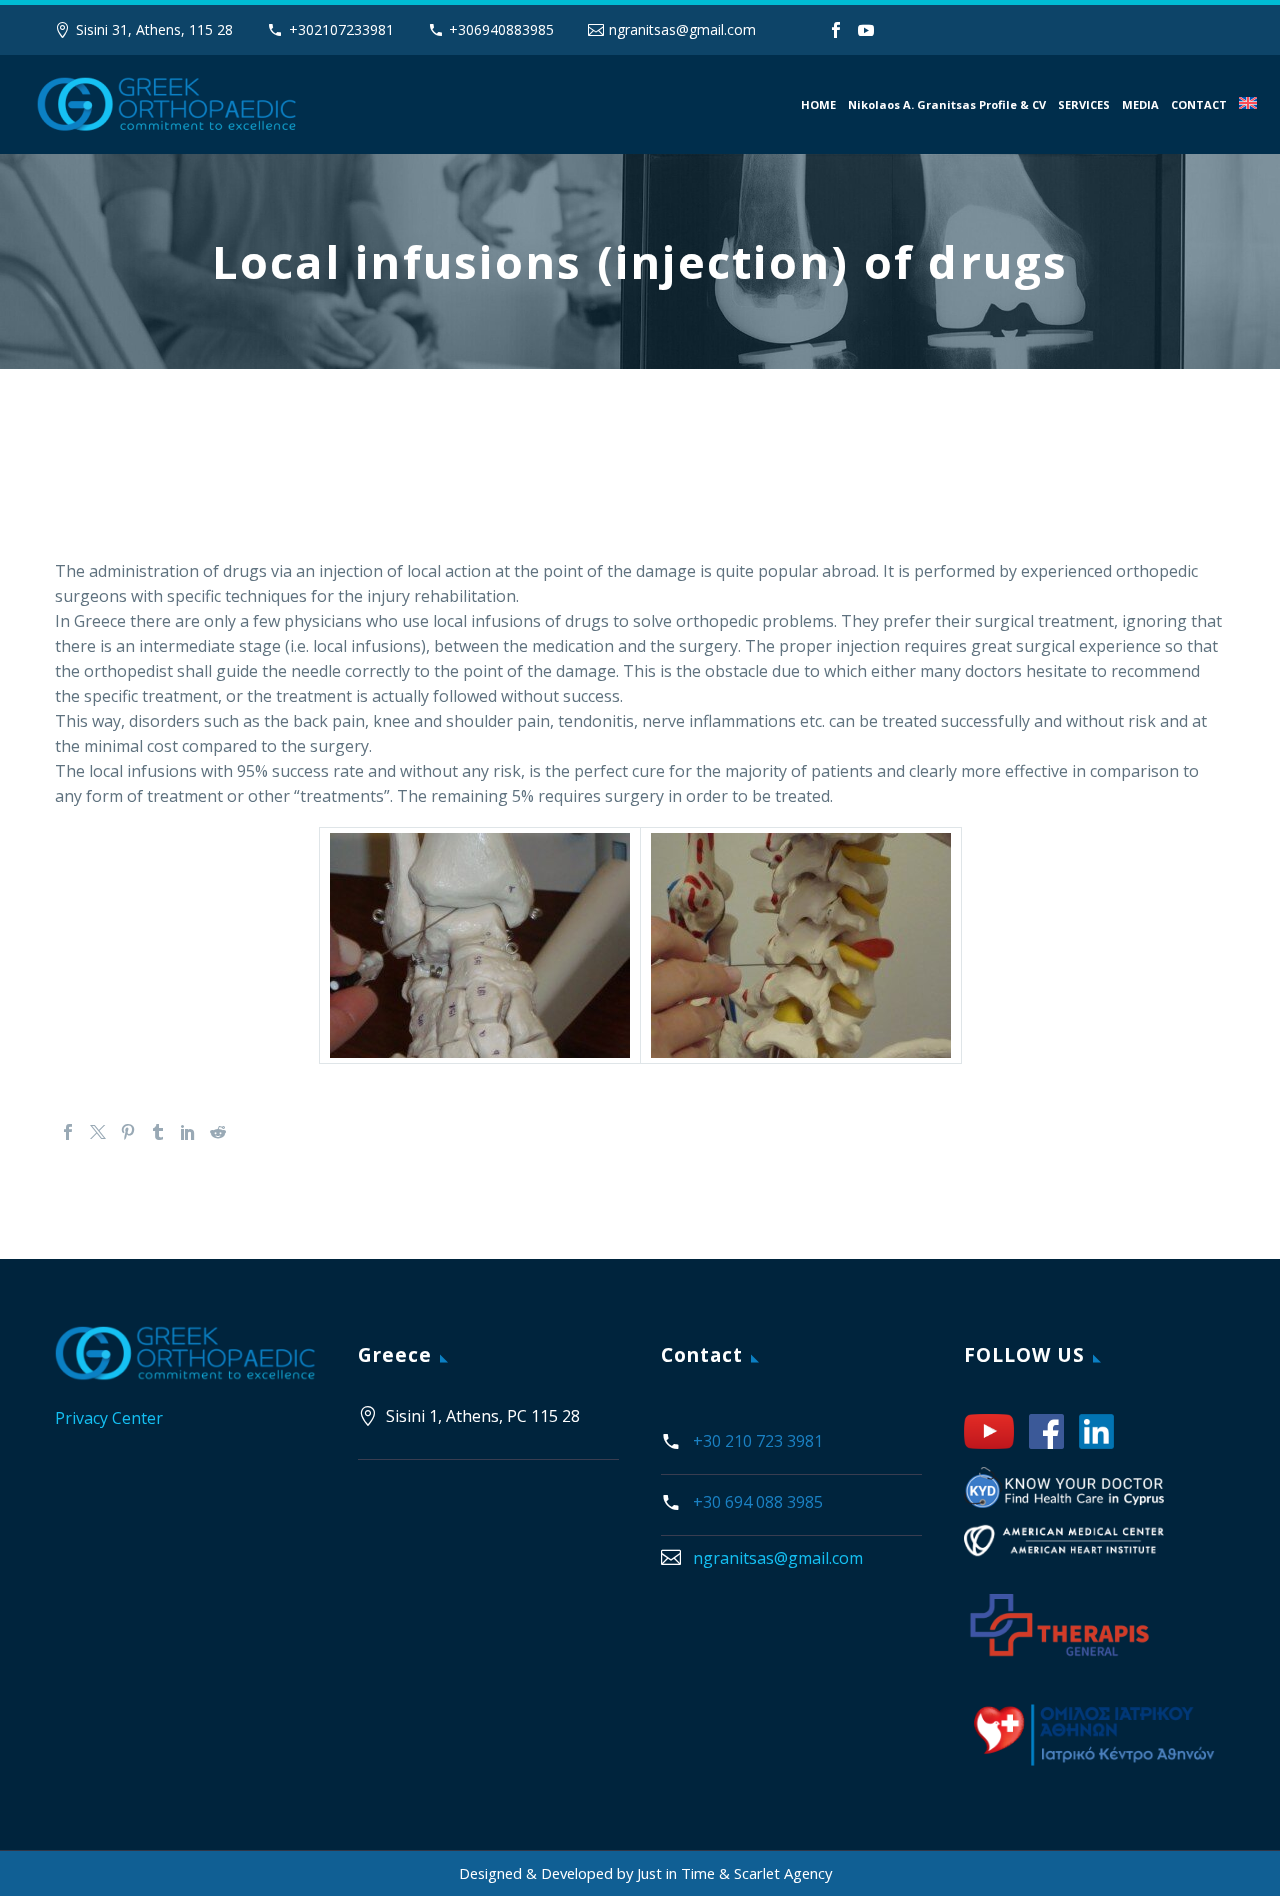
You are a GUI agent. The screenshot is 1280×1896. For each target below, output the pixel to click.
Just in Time (678, 1873)
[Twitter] (98, 1132)
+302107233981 (341, 29)
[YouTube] (866, 30)
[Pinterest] (128, 1132)
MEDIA (1140, 104)
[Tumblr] (158, 1132)
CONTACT (1199, 104)
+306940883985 (501, 29)
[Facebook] (836, 30)
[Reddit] (218, 1132)
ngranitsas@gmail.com (682, 29)
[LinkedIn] (188, 1132)
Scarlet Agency (783, 1873)
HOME (818, 104)
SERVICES (1084, 104)
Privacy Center (109, 1418)
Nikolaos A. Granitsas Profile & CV (947, 104)
